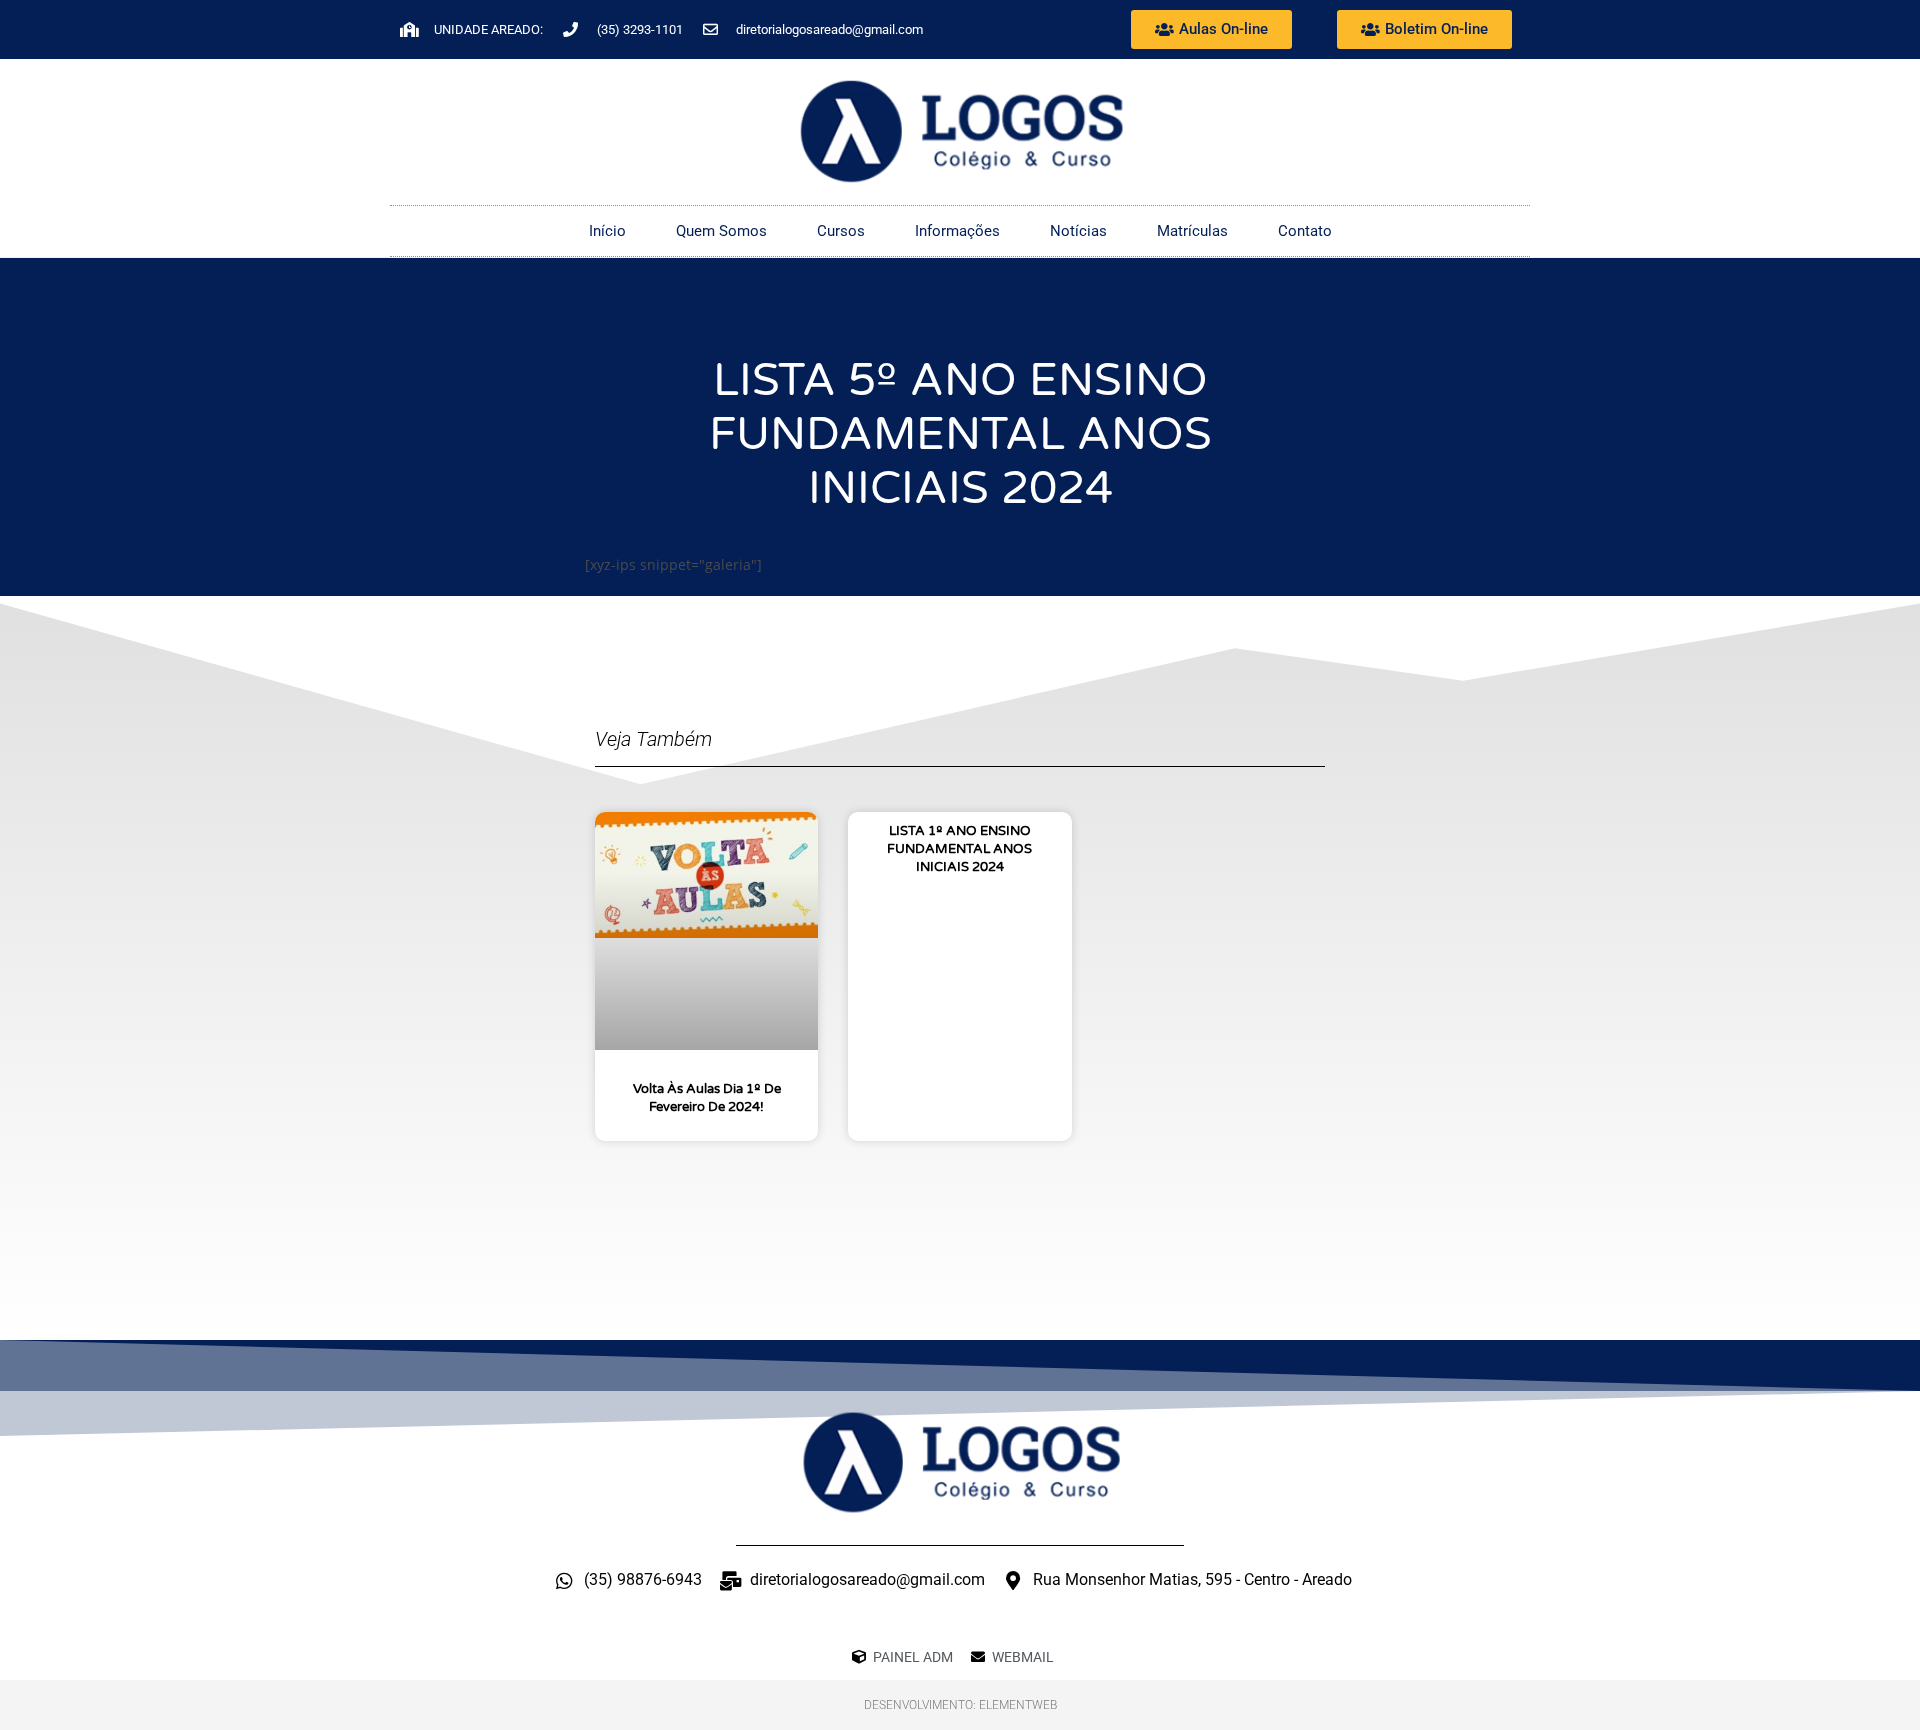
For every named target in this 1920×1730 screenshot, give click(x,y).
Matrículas (1192, 231)
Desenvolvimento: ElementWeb (960, 1705)
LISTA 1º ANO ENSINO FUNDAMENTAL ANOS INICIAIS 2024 (959, 849)
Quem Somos (721, 231)
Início (607, 231)
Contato (1305, 231)
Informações (957, 231)
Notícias (1078, 231)
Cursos (841, 231)
